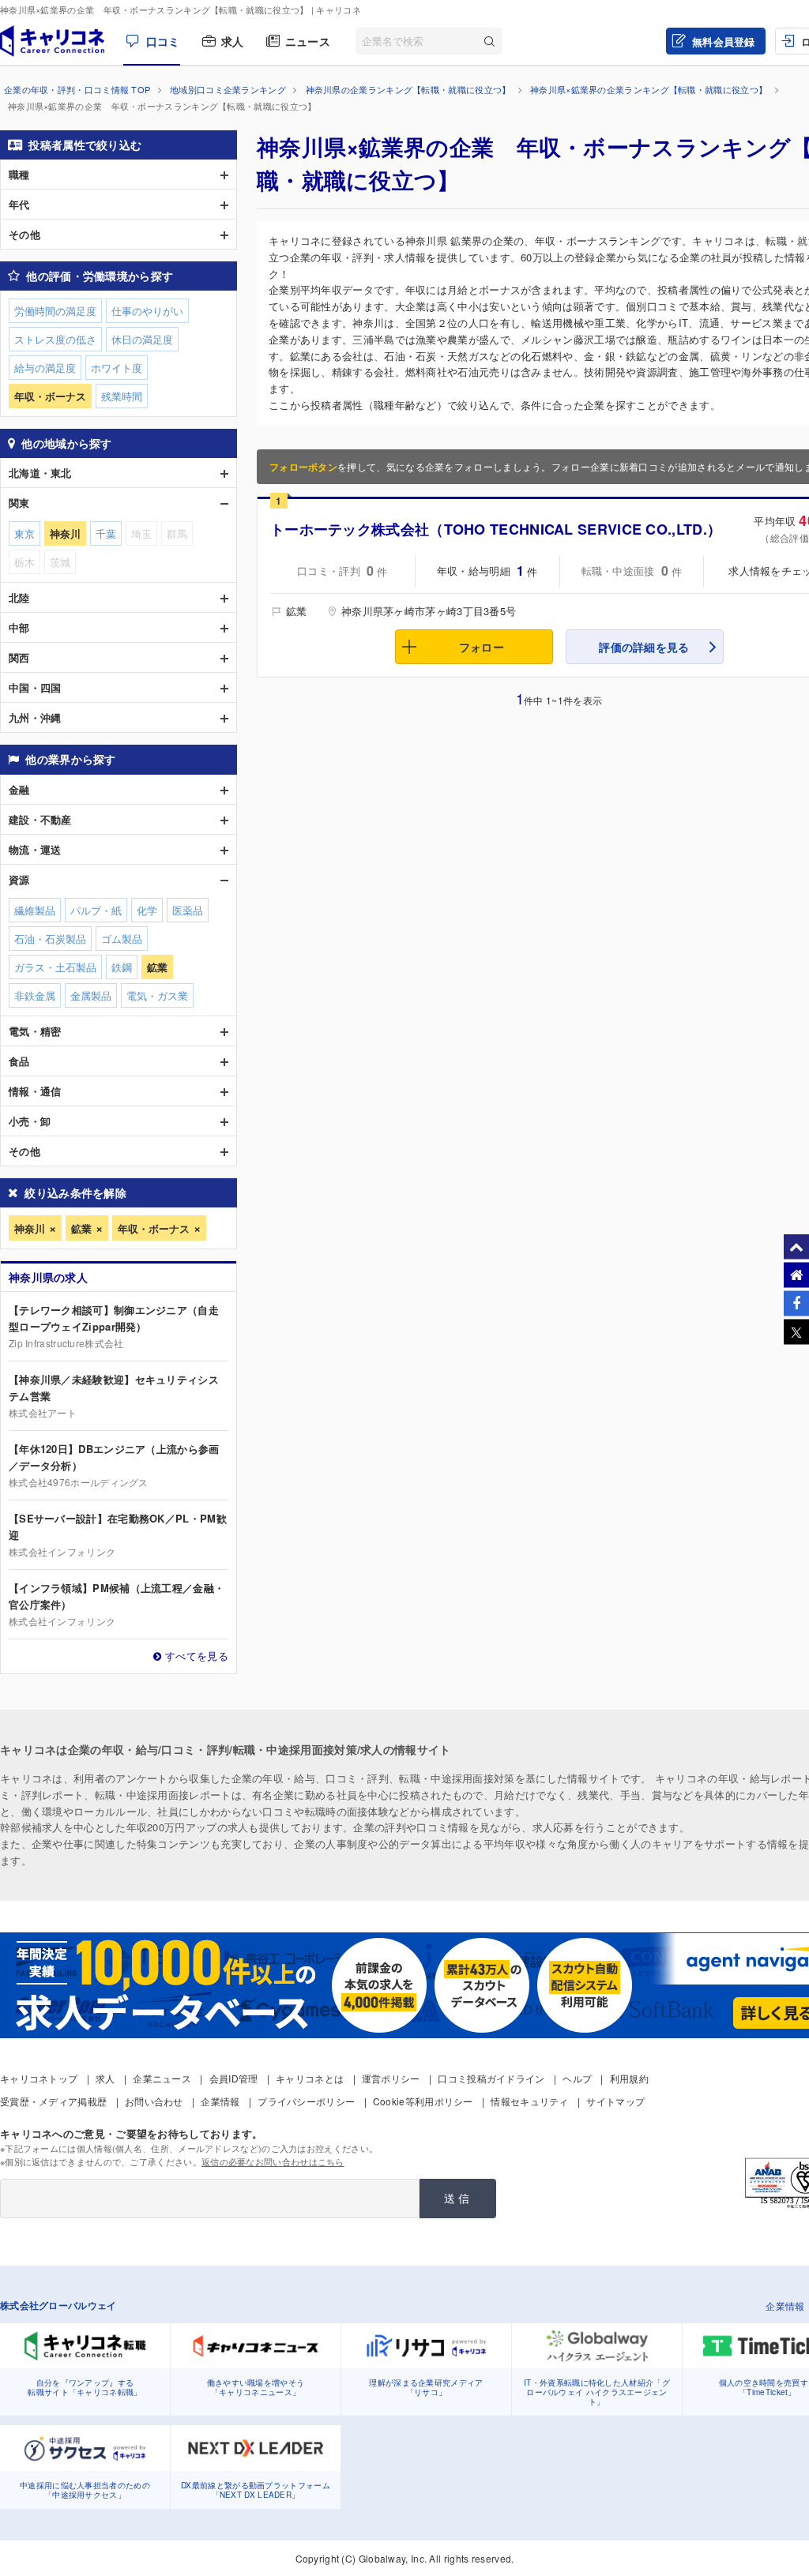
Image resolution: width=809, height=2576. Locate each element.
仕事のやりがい (147, 311)
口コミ (163, 41)
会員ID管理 (234, 2078)
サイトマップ (615, 2101)
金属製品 (91, 995)
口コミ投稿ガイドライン (491, 2078)
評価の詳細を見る (644, 647)
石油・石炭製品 (50, 939)
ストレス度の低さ (55, 339)
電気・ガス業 (157, 995)
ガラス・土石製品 (55, 967)
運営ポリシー (391, 2078)
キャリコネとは (310, 2078)
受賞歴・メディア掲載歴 (53, 2101)
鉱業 (81, 1228)
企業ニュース (162, 2078)
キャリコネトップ (39, 2078)
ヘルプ (577, 2078)
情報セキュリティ (529, 2101)
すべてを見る (197, 1656)
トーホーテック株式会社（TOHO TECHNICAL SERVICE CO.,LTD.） (496, 529)
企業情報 (220, 2101)
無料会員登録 (724, 41)
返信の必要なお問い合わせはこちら (273, 2161)
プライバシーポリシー (306, 2101)
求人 (233, 41)
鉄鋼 (122, 967)
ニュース (308, 41)
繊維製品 (35, 910)
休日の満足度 (142, 339)
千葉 (106, 533)
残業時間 (122, 396)
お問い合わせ (154, 2101)
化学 (147, 910)
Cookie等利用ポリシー (423, 2101)
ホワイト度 (117, 368)
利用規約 (629, 2078)
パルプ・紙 (96, 910)
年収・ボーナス (154, 1228)
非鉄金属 (35, 995)
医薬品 (188, 910)
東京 (24, 533)
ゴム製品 (122, 939)
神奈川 (30, 1228)
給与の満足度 (45, 368)
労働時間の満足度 (55, 311)
